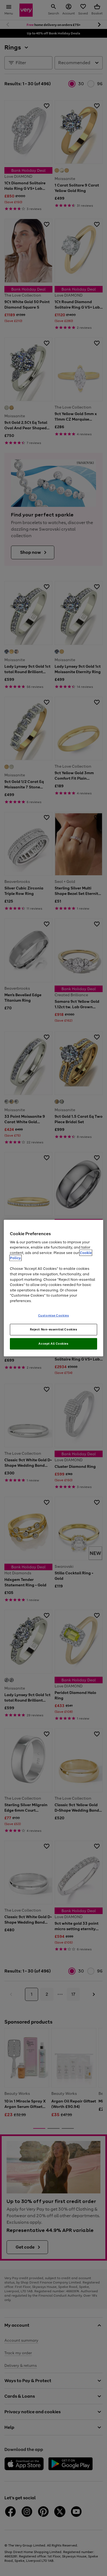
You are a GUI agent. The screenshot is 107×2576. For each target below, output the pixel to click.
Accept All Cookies (53, 1344)
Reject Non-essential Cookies (54, 1329)
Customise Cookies (54, 1315)
